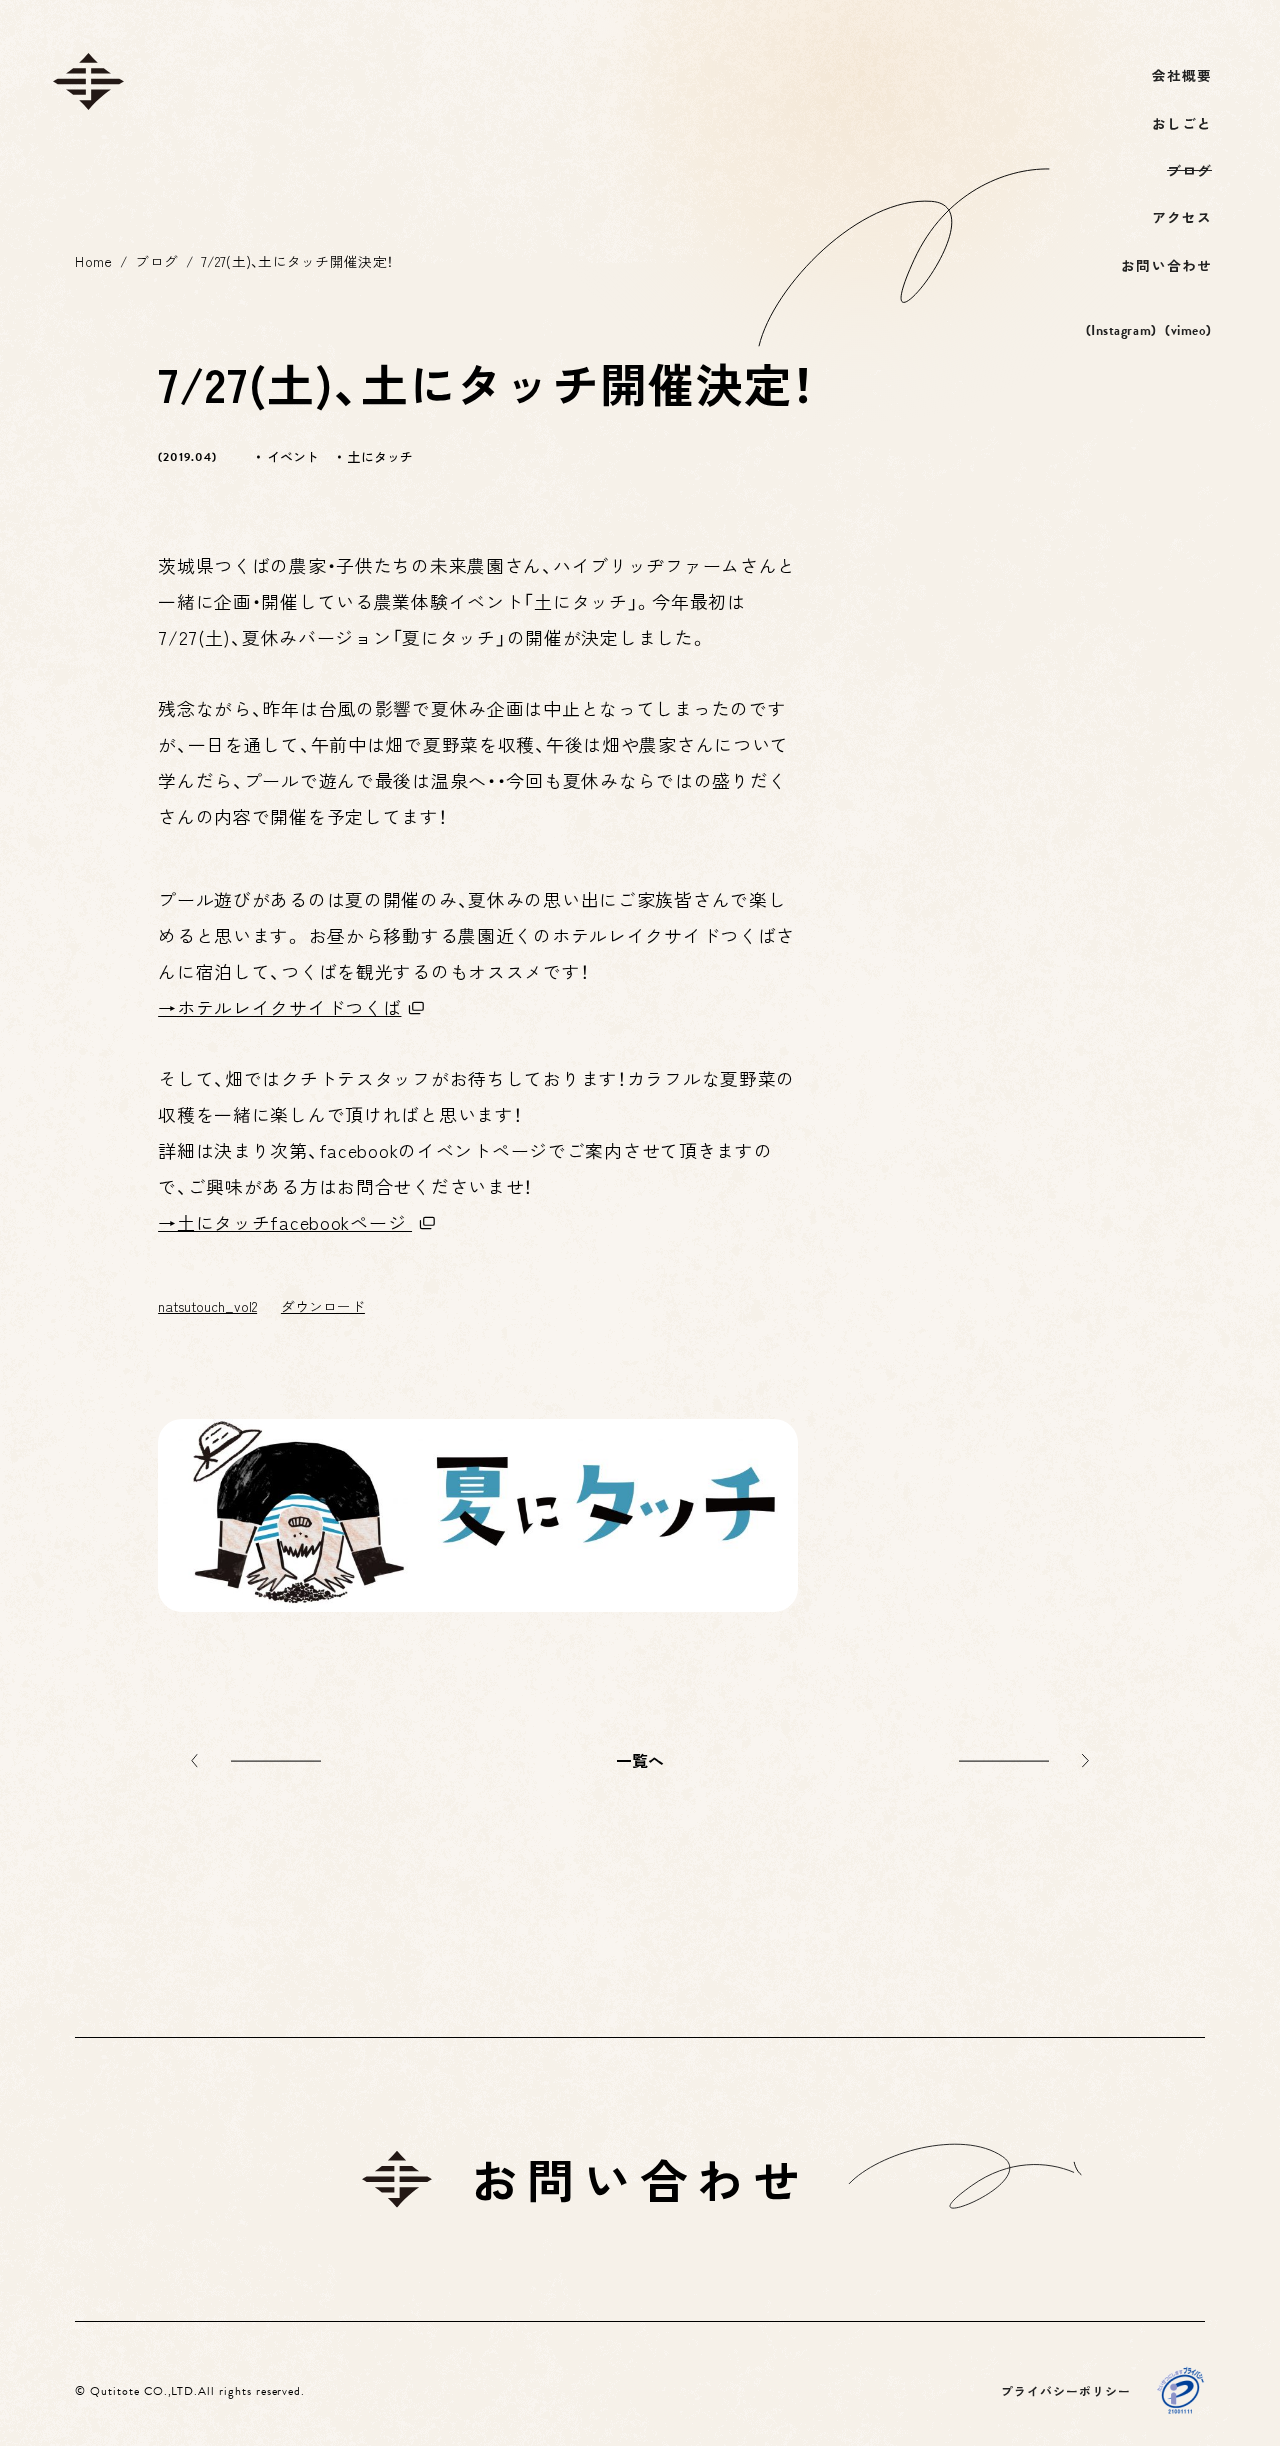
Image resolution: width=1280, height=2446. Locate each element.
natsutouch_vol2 (207, 1306)
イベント (293, 456)
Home (93, 261)
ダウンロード (323, 1306)
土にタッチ (380, 456)
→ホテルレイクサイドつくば (279, 1007)
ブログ (156, 261)
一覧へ (640, 1760)
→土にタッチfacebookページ (285, 1222)
